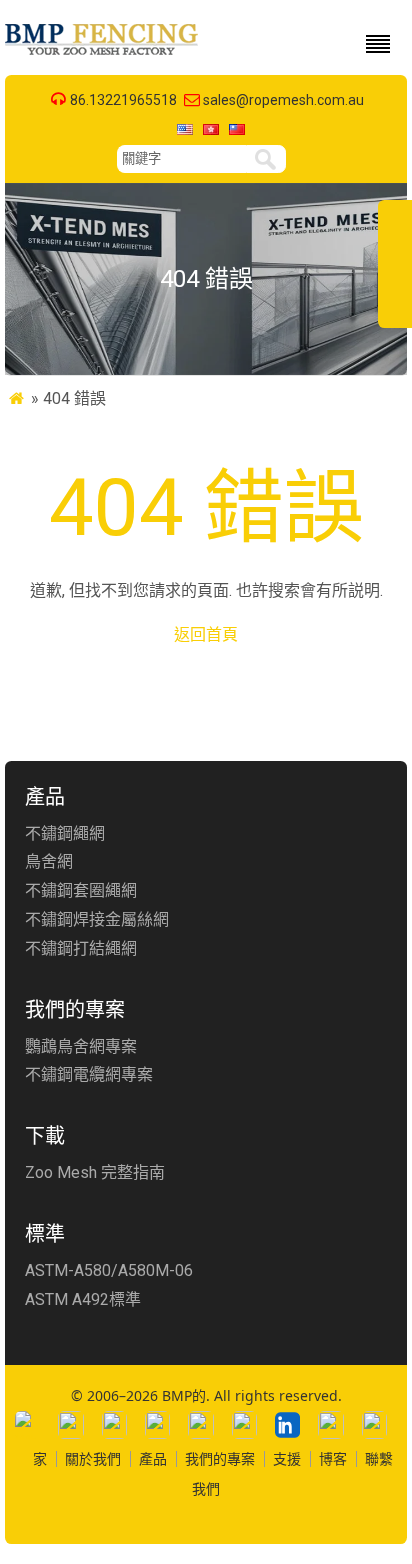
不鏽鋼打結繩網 (81, 948)
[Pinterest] (374, 1425)
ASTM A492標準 (83, 1299)
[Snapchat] (330, 1425)
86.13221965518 (123, 100)
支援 (287, 1459)
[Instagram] (114, 1425)
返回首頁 (206, 634)
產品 (153, 1459)
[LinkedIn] (287, 1425)
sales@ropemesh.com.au (283, 100)
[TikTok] (200, 1425)
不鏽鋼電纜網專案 (89, 1074)
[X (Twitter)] (157, 1425)
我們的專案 (220, 1459)
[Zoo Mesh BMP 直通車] (103, 54)
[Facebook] (70, 1425)
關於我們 (93, 1459)
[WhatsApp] (27, 1425)
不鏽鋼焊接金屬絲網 (97, 919)
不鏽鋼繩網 (65, 833)
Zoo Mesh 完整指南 (95, 1172)
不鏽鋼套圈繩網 (81, 890)
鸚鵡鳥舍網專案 (81, 1046)
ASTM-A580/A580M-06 (109, 1270)
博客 (333, 1459)
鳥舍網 (49, 861)
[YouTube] (244, 1425)
